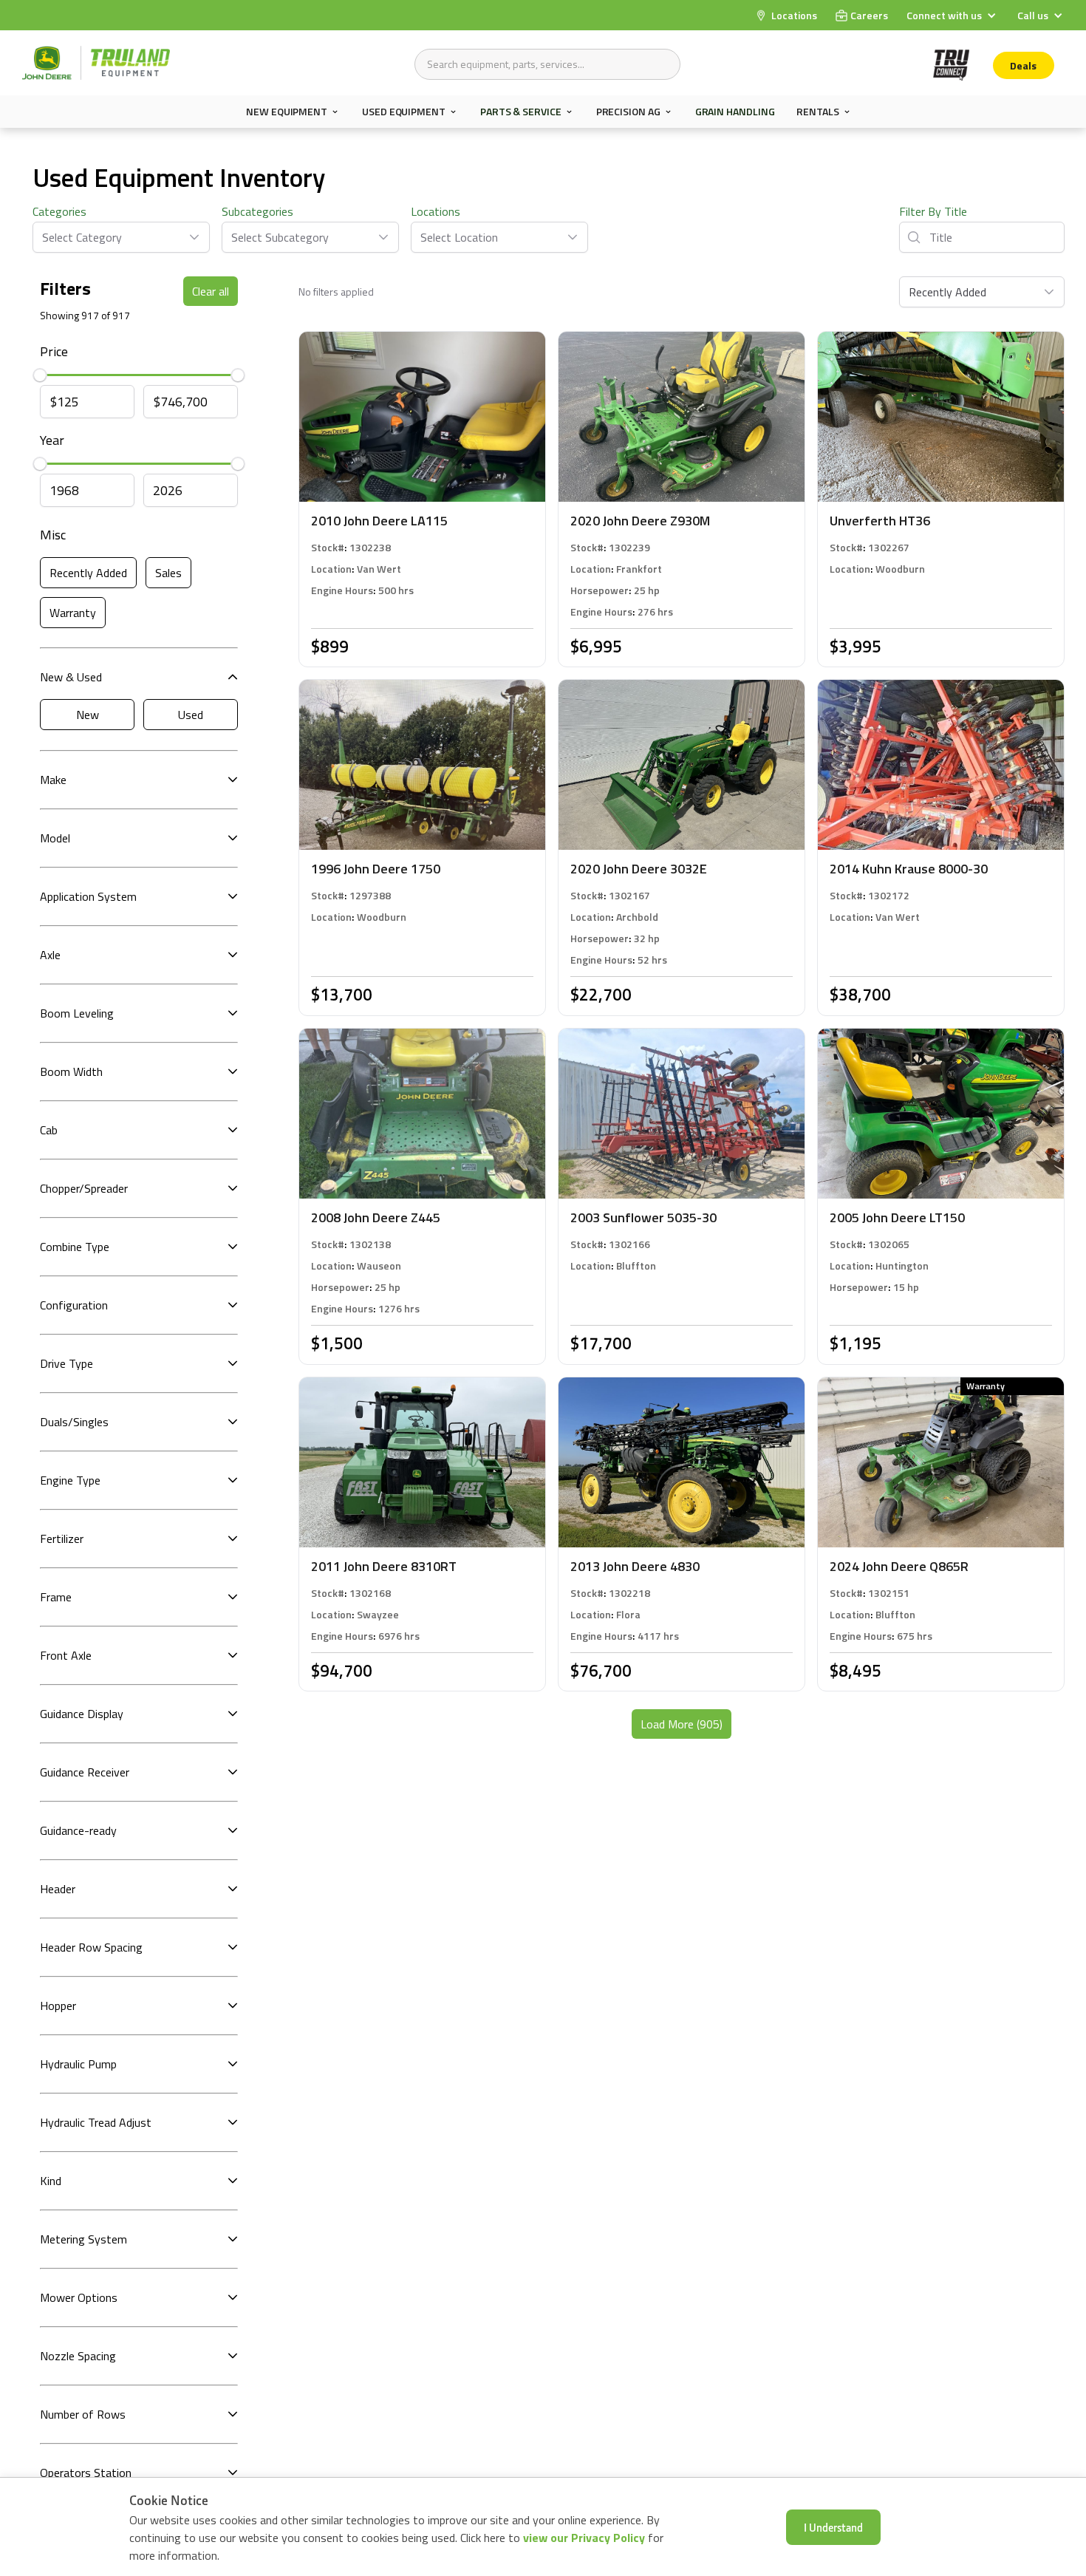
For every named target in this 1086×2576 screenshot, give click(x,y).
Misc (53, 535)
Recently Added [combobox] (947, 292)
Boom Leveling (77, 1013)
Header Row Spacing (91, 1947)
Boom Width (71, 1071)
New (88, 715)
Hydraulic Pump (78, 2064)
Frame (56, 1597)
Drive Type (66, 1363)
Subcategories (257, 211)
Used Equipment (404, 112)
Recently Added (88, 573)
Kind (51, 2181)
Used (191, 715)
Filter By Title (933, 211)
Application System (88, 896)
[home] (96, 63)
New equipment (287, 112)
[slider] (40, 375)
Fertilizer (62, 1539)
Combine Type (75, 1247)
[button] (953, 15)
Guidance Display (82, 1714)
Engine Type (70, 1480)
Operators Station (86, 2473)
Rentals (817, 112)
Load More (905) (682, 1724)
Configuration (74, 1305)
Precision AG (628, 112)
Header (58, 1889)
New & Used (71, 677)
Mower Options (79, 2297)
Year (52, 440)
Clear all (211, 291)
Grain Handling (735, 111)
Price (54, 351)
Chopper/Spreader (84, 1188)
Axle (50, 955)
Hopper (58, 2006)
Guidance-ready (78, 1830)
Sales (168, 573)
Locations (436, 211)
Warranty (73, 613)
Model (55, 838)
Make (53, 780)
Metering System (83, 2239)
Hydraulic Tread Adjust (96, 2122)
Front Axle (66, 1655)
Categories (59, 211)
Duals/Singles (74, 1422)
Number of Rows (83, 2414)
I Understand (833, 2527)
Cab (49, 1130)
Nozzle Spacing (78, 2356)
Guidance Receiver (85, 1772)
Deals (1023, 65)
